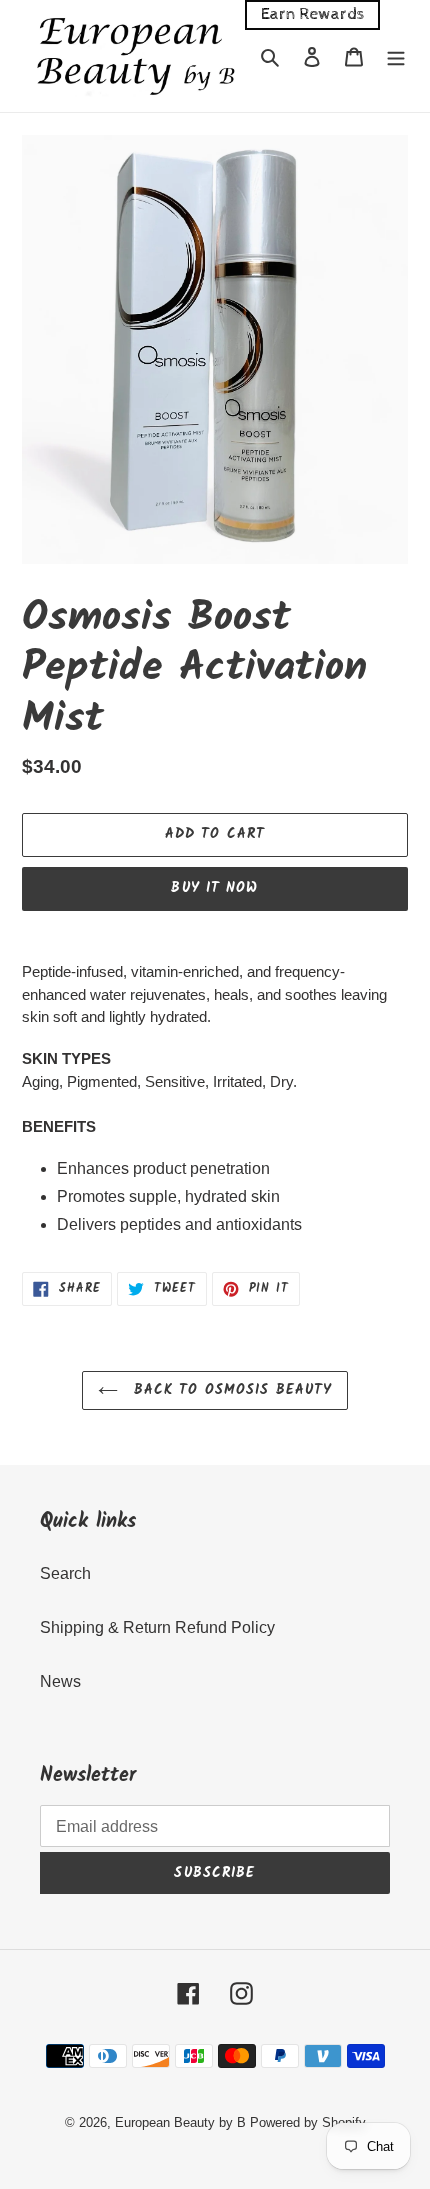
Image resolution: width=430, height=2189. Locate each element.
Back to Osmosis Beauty (230, 1390)
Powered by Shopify (308, 2122)
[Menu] (396, 56)
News (60, 1681)
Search (65, 1573)
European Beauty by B (180, 2122)
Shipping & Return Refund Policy (157, 1627)
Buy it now (214, 888)
